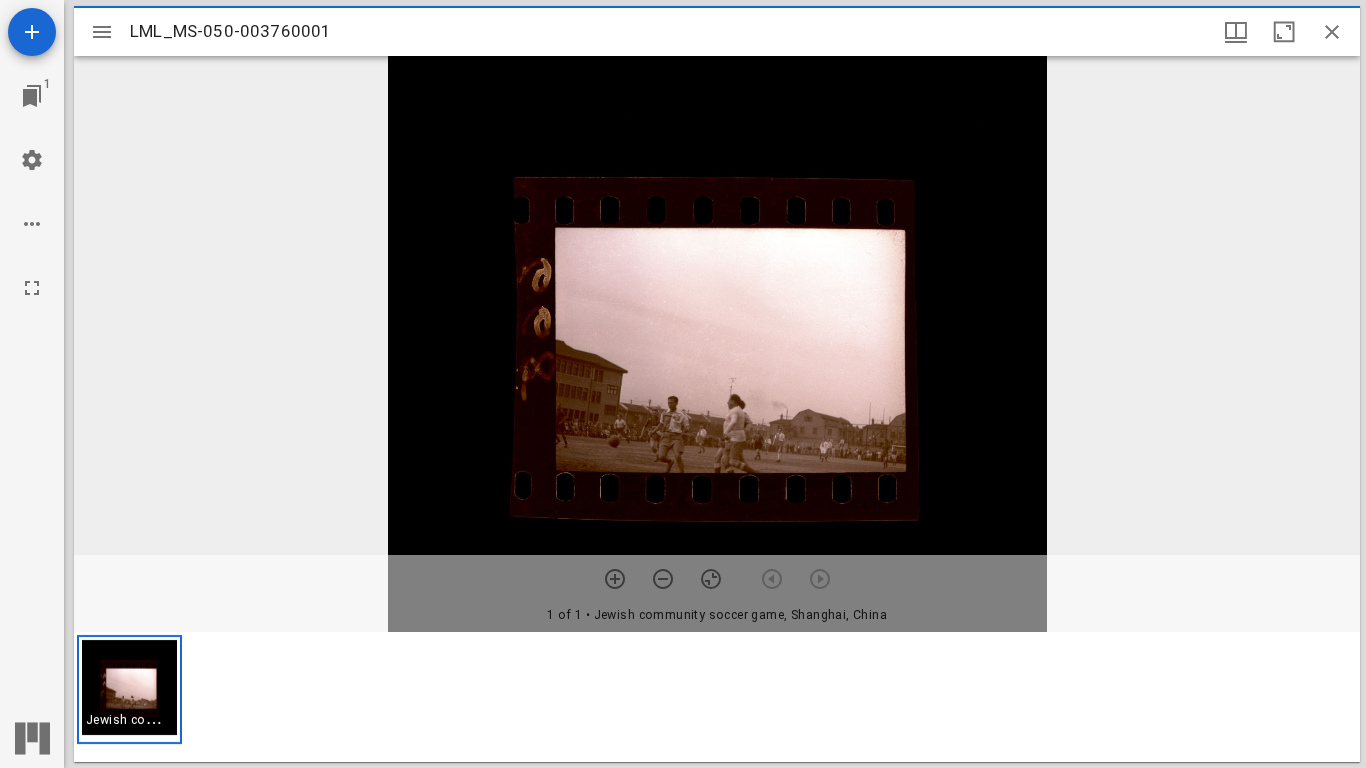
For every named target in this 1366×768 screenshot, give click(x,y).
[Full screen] (32, 288)
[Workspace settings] (32, 160)
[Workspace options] (32, 224)
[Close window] (1332, 32)
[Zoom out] (663, 579)
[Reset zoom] (711, 579)
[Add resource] (32, 32)
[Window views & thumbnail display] (1236, 32)
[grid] (717, 697)
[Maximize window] (1284, 32)
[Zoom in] (615, 579)
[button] (129, 689)
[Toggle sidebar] (102, 32)
